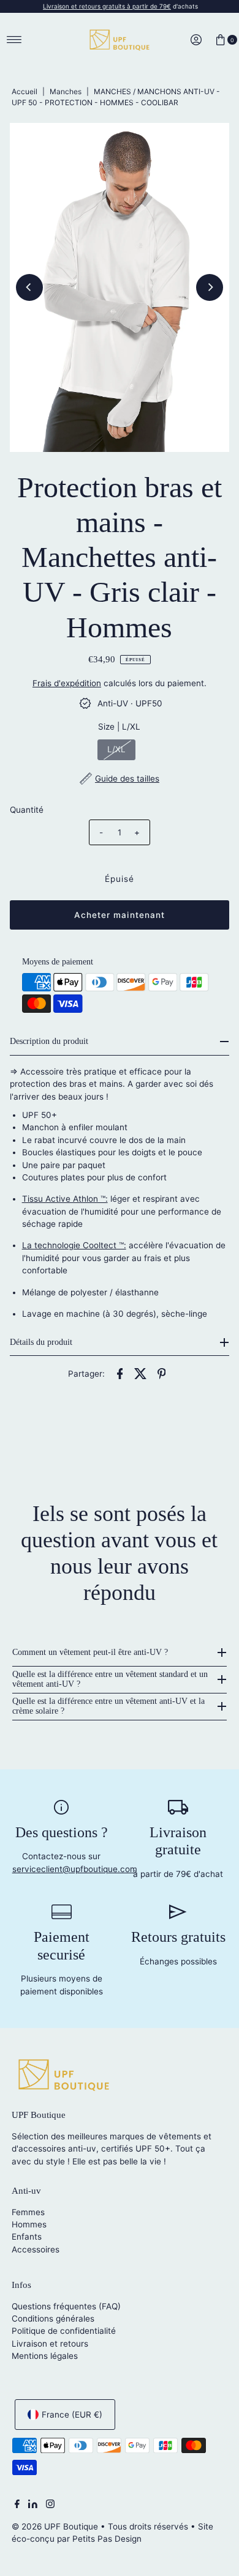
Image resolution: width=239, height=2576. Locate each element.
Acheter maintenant (119, 915)
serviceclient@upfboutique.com (75, 1869)
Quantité (27, 810)
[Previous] (29, 287)
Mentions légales (45, 2356)
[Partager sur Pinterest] (161, 1372)
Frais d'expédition (67, 683)
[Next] (210, 287)
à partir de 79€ (107, 6)
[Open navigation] (14, 40)
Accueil (25, 91)
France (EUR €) (72, 2415)
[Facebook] (17, 2505)
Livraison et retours (50, 2344)
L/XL (116, 749)
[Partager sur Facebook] (120, 1372)
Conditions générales (53, 2319)
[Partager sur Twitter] (140, 1372)
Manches (66, 91)
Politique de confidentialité (64, 2331)
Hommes (29, 2224)
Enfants (27, 2237)
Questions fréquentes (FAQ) (66, 2306)
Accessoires (36, 2249)
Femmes (28, 2212)
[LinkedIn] (33, 2505)
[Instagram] (50, 2505)
